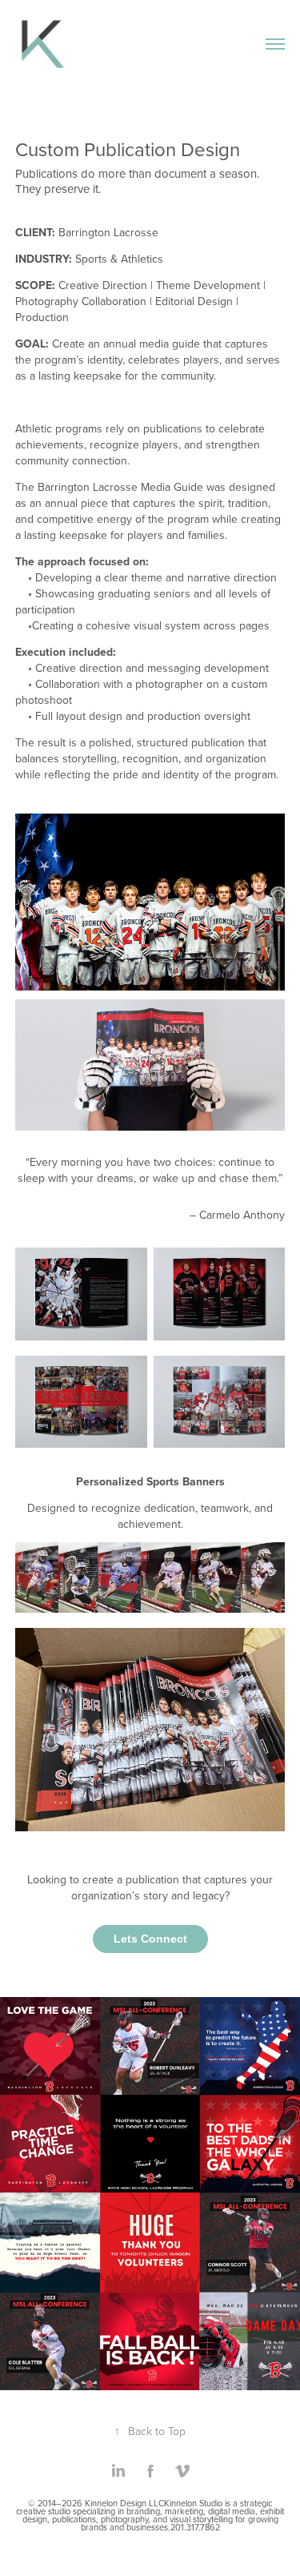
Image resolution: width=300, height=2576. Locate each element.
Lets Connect (150, 1939)
